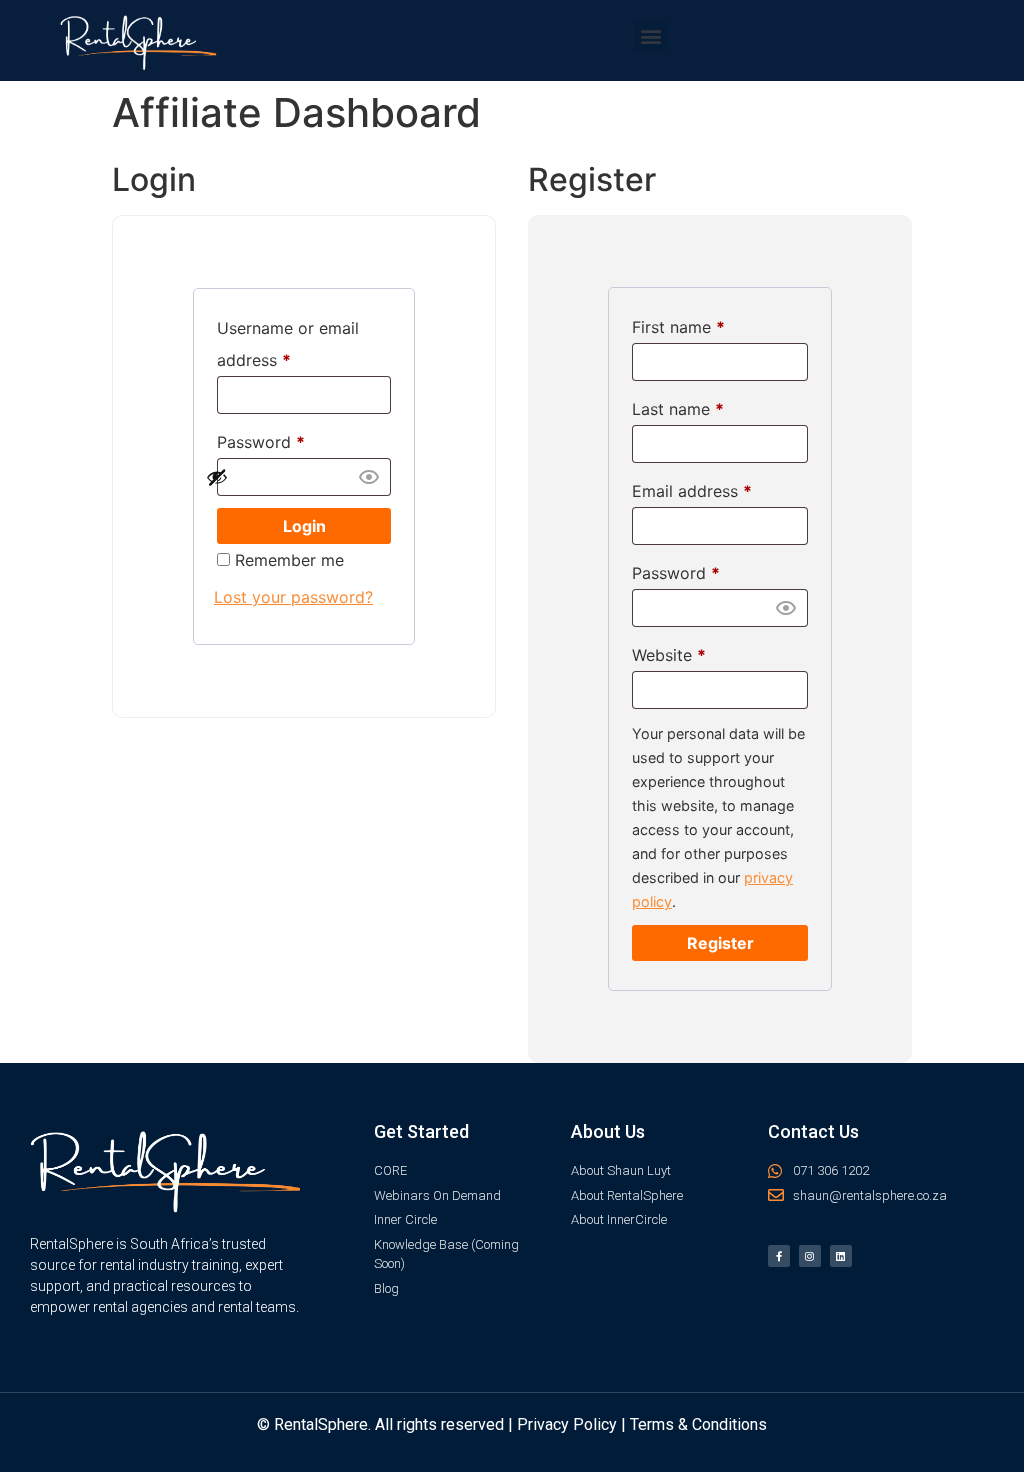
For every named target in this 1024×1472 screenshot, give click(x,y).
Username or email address (288, 344)
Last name (678, 409)
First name (678, 327)
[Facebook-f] (779, 1256)
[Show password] (293, 477)
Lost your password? (293, 597)
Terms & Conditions (698, 1424)
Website (669, 655)
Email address (692, 491)
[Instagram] (810, 1256)
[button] (650, 35)
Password (261, 442)
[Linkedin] (841, 1256)
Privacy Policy (567, 1424)
